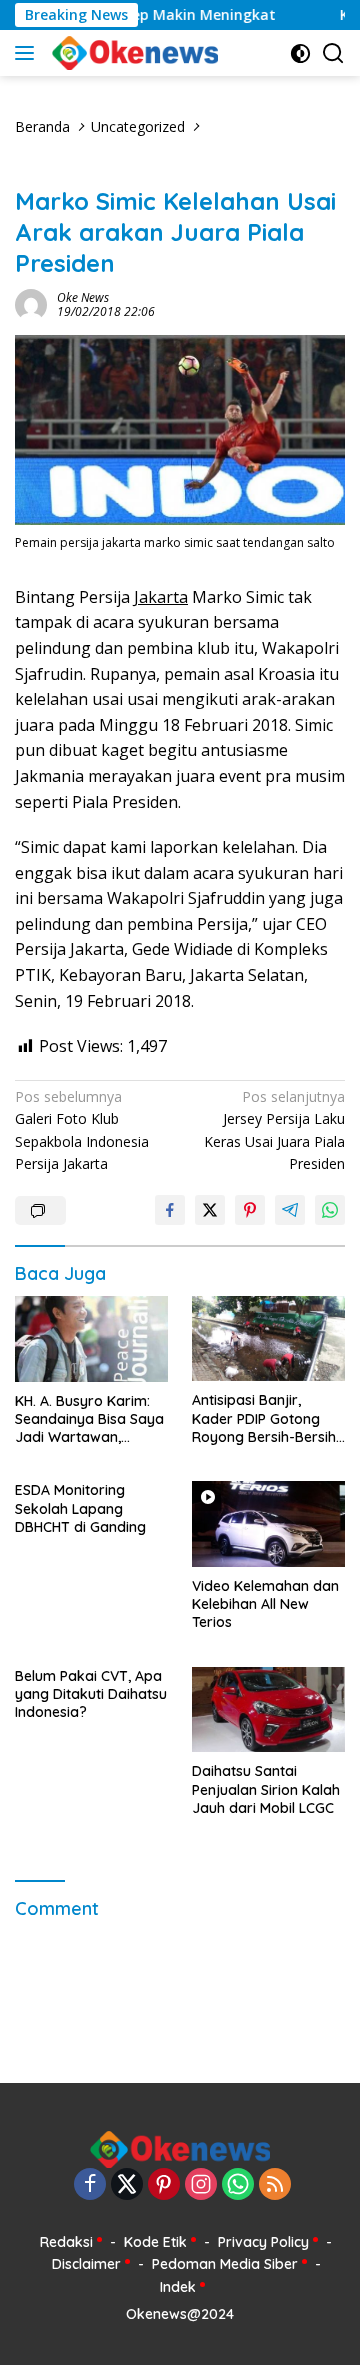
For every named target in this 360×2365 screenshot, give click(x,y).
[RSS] (275, 2185)
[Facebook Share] (170, 1210)
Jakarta (161, 597)
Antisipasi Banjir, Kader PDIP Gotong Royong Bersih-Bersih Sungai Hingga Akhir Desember (264, 1418)
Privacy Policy (263, 2242)
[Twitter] (127, 2185)
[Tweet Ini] (210, 1210)
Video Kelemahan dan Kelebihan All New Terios (265, 1604)
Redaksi (66, 2242)
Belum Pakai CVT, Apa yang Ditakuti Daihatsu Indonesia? (91, 1694)
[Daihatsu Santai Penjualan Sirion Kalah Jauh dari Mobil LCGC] (268, 1710)
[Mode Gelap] (300, 53)
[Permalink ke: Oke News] (31, 303)
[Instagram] (201, 2185)
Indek (178, 2287)
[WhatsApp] (238, 2185)
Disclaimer (86, 2264)
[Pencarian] (333, 53)
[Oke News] (132, 53)
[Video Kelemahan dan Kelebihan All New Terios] (268, 1524)
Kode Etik (155, 2242)
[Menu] (28, 53)
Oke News (83, 297)
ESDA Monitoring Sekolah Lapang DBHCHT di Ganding (80, 1508)
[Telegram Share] (290, 1210)
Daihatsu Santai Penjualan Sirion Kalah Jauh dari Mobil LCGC (266, 1789)
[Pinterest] (164, 2185)
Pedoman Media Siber (225, 2264)
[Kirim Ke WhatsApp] (330, 1210)
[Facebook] (90, 2185)
